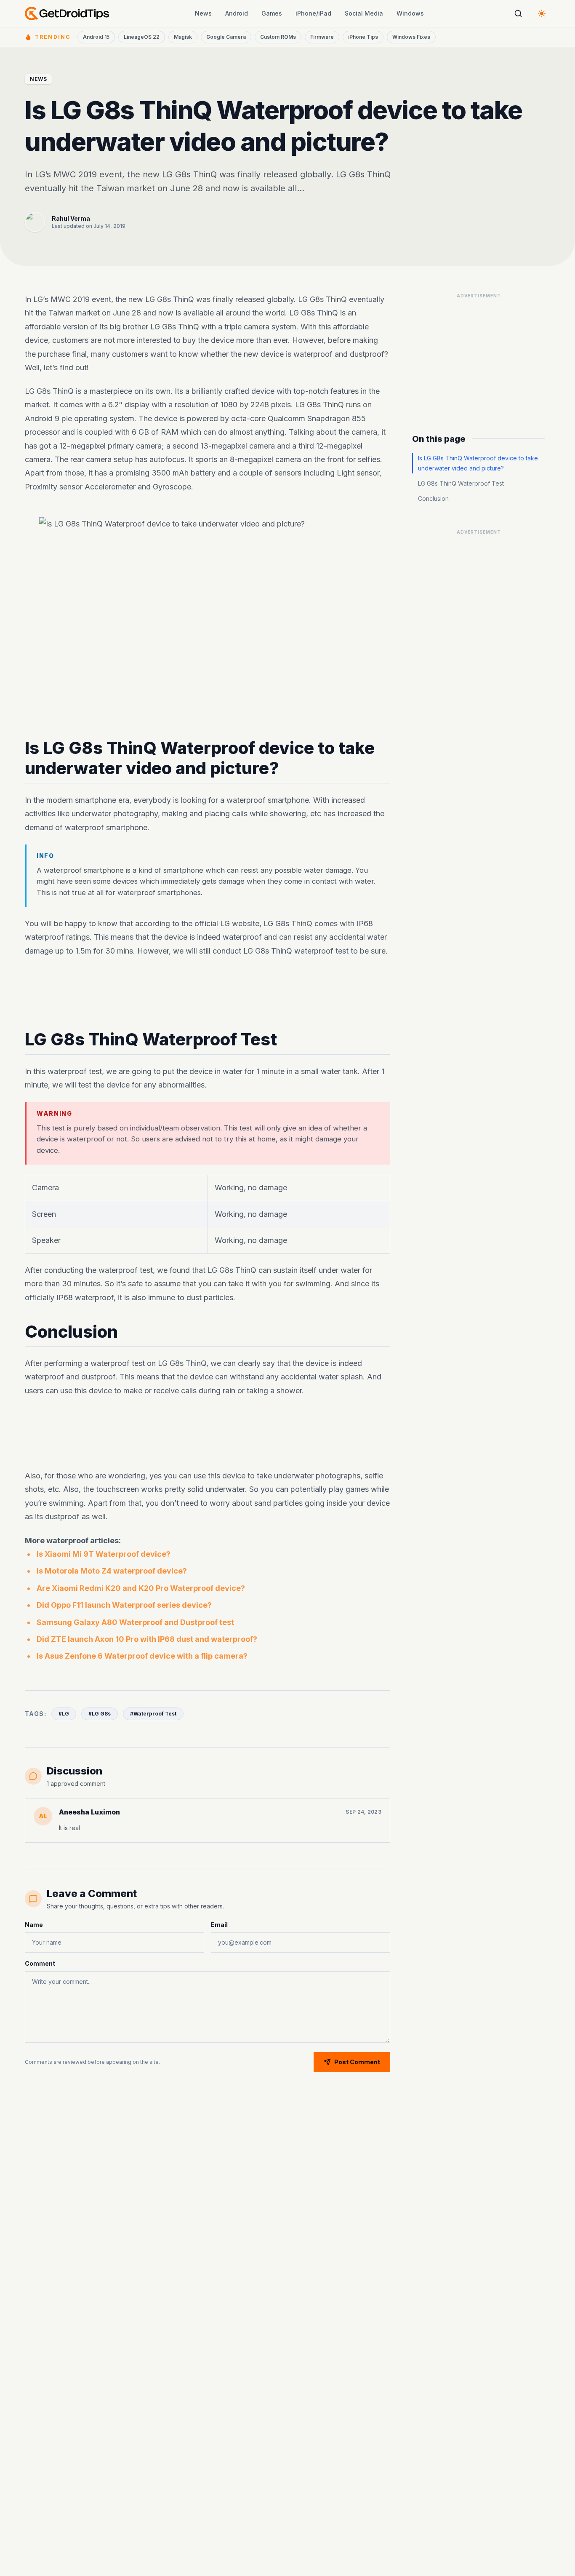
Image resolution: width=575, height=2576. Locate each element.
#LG (64, 1714)
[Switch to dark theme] (542, 13)
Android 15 (96, 37)
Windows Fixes (411, 37)
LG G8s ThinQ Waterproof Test (461, 483)
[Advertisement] (208, 994)
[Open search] (518, 13)
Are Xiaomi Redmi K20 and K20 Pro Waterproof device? (141, 1588)
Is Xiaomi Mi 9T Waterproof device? (104, 1554)
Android (237, 13)
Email (219, 1925)
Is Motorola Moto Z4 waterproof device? (112, 1571)
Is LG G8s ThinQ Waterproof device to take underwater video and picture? (478, 463)
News (203, 13)
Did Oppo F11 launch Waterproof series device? (124, 1605)
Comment (40, 1963)
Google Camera (226, 37)
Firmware (322, 37)
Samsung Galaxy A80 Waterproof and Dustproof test (135, 1622)
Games (272, 13)
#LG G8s (100, 1714)
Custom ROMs (278, 37)
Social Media (364, 13)
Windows (410, 13)
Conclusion (433, 498)
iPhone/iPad (313, 13)
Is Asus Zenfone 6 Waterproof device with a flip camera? (142, 1656)
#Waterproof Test (153, 1714)
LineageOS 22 (142, 37)
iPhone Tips (363, 37)
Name (34, 1925)
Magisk (183, 37)
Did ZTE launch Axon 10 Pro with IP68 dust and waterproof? (147, 1639)
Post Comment (357, 2062)
